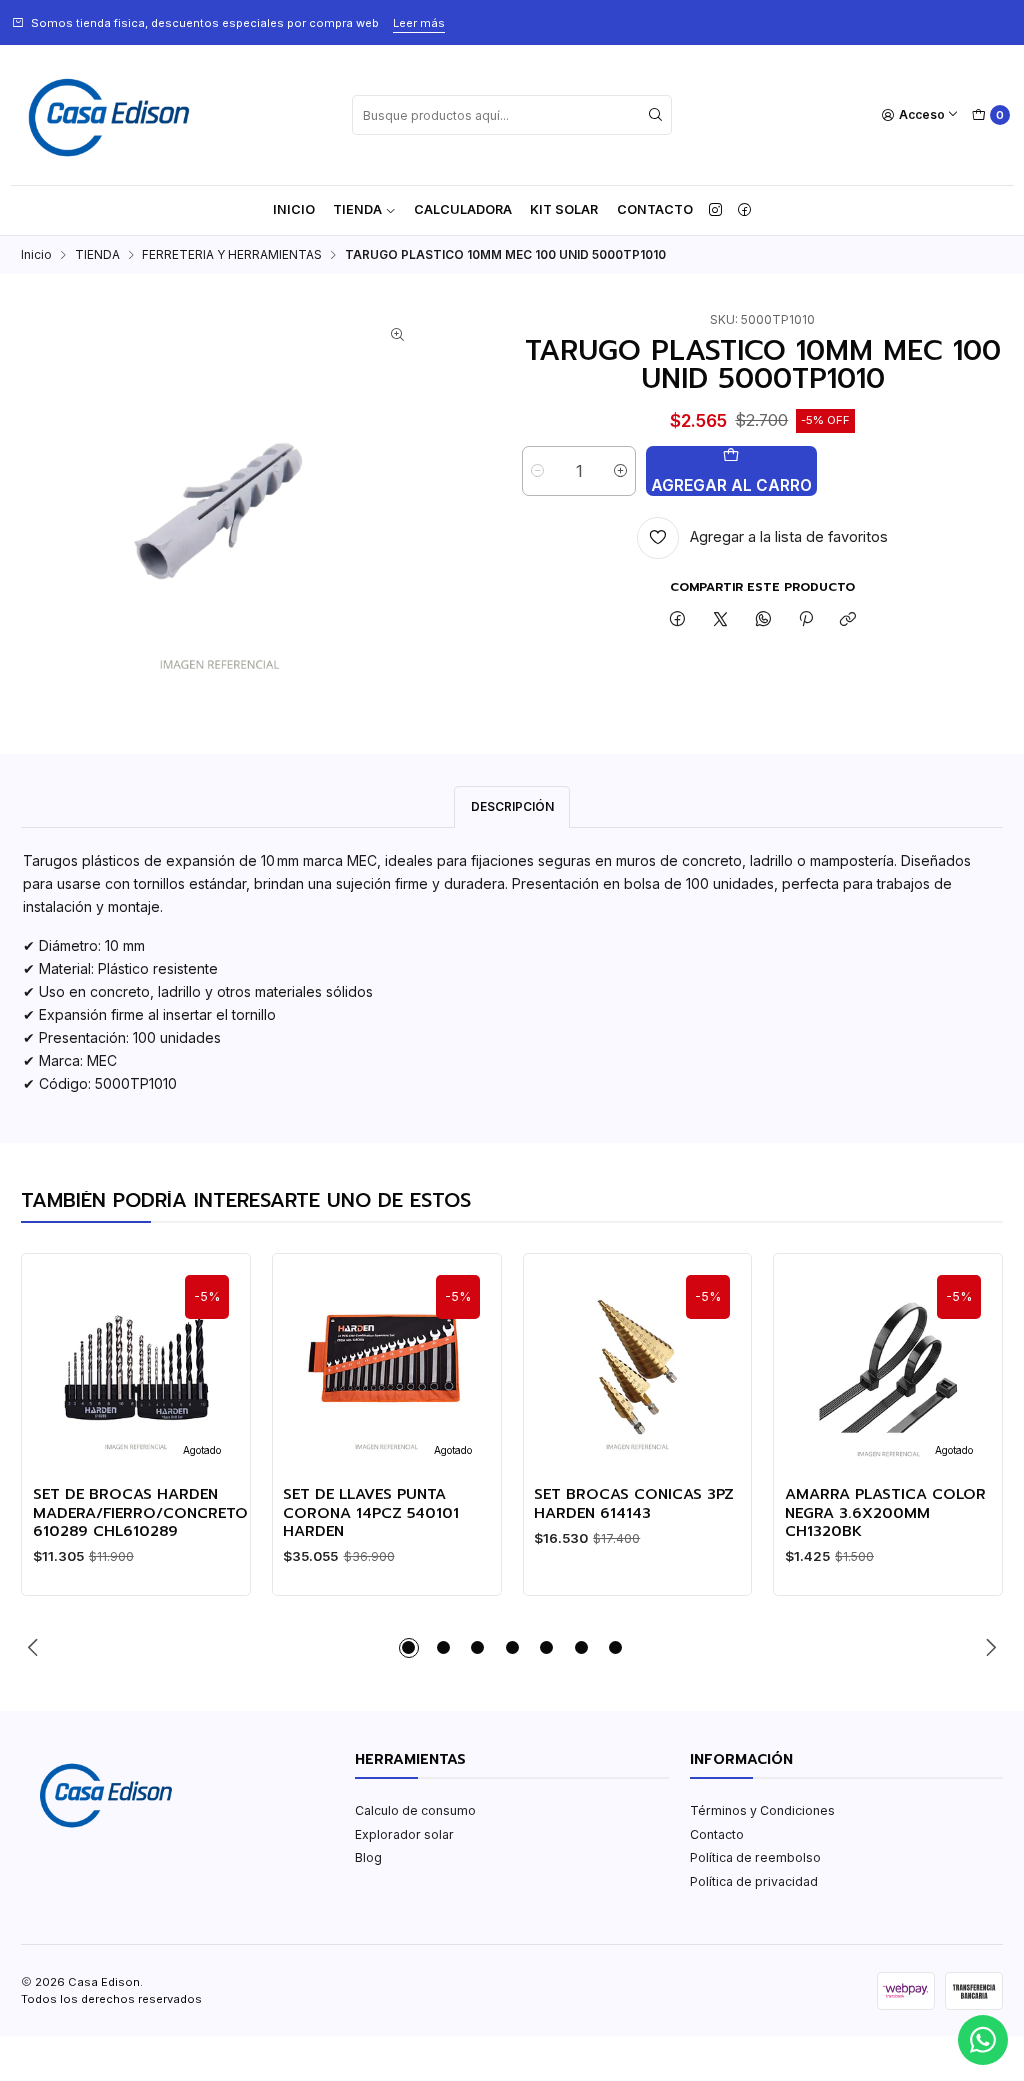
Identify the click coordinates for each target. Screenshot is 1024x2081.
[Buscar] (655, 115)
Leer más (419, 23)
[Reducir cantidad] (537, 471)
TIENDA (357, 209)
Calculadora (463, 209)
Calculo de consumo (415, 1810)
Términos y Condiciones (762, 1810)
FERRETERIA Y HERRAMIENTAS (232, 255)
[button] (409, 1648)
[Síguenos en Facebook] (744, 210)
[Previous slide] (36, 1648)
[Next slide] (988, 1648)
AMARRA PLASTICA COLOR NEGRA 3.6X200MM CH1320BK (885, 1512)
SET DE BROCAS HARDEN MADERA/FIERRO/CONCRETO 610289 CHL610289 (140, 1512)
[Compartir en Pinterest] (806, 620)
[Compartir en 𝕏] (721, 620)
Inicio (294, 209)
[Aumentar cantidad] (620, 471)
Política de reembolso (755, 1857)
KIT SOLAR (564, 209)
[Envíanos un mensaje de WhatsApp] (983, 2040)
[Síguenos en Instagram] (715, 210)
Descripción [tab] (512, 806)
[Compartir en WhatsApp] (763, 620)
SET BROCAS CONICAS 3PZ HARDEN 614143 (634, 1503)
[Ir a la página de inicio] (109, 115)
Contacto (655, 209)
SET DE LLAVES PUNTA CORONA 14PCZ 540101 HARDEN (371, 1512)
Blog (368, 1857)
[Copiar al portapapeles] (848, 620)
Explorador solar (404, 1834)
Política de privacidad (754, 1881)
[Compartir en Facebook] (678, 620)
